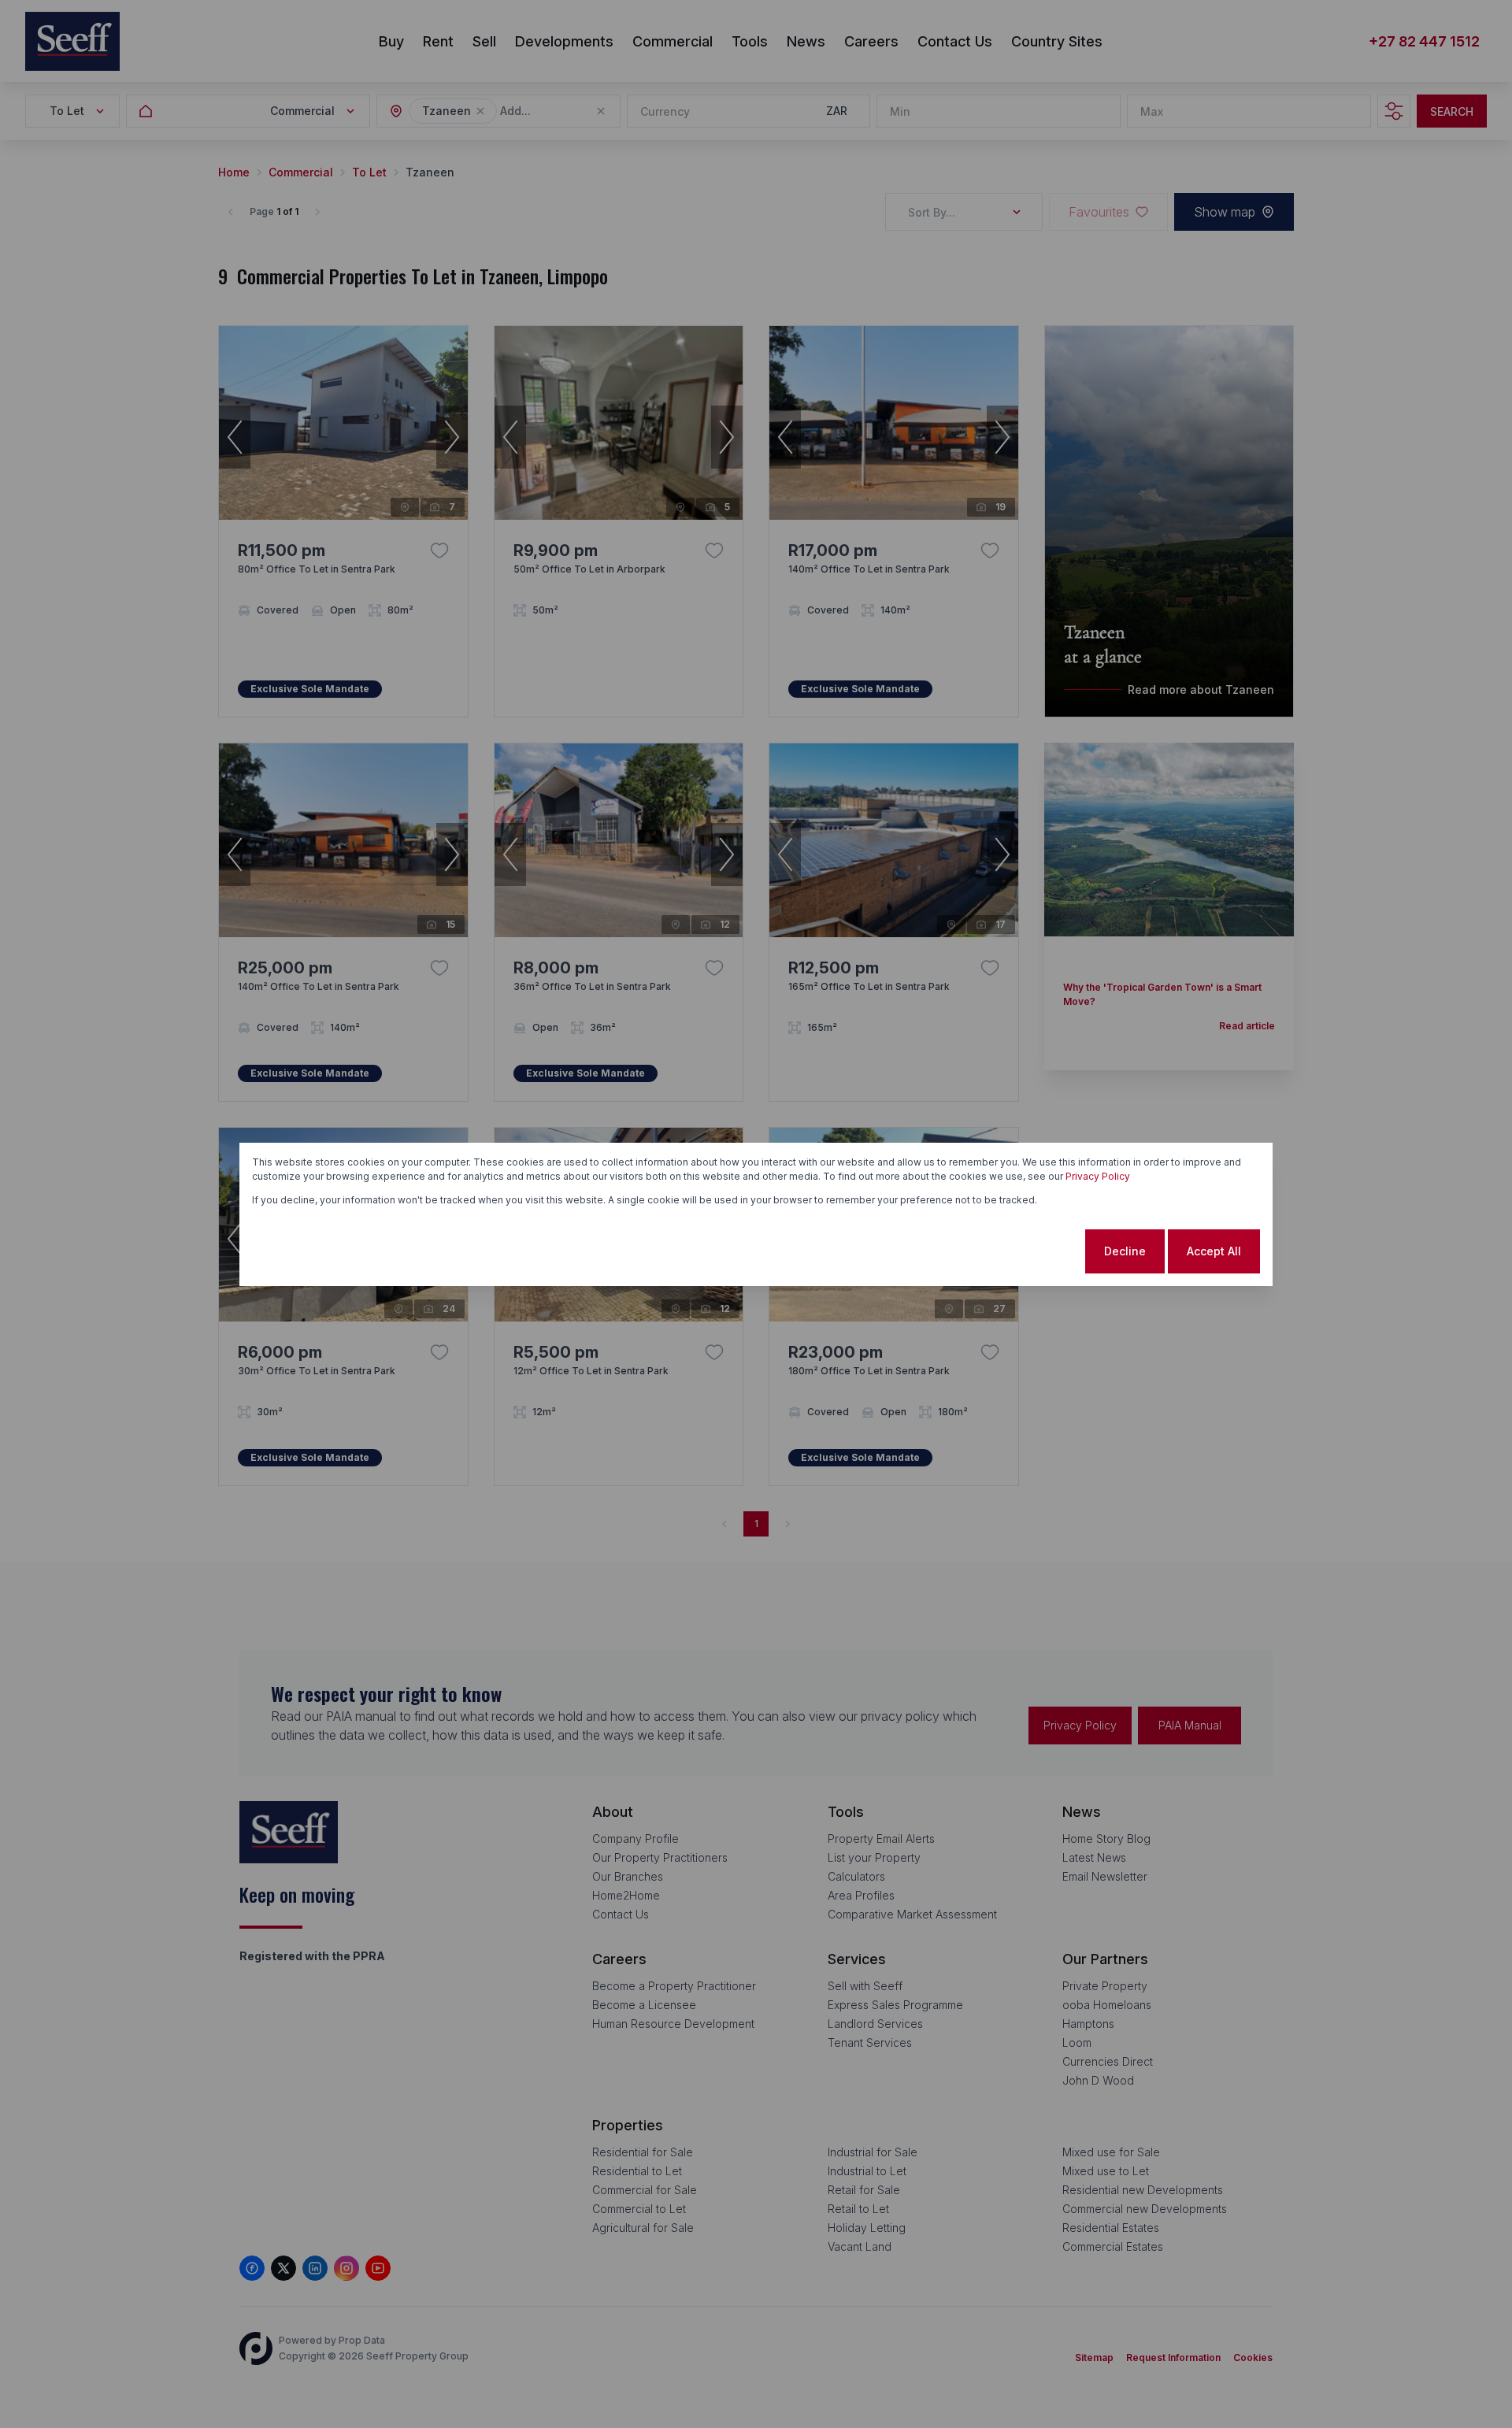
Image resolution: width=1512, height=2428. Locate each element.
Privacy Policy (1098, 1176)
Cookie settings (1020, 1251)
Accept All (1214, 1251)
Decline (1125, 1251)
